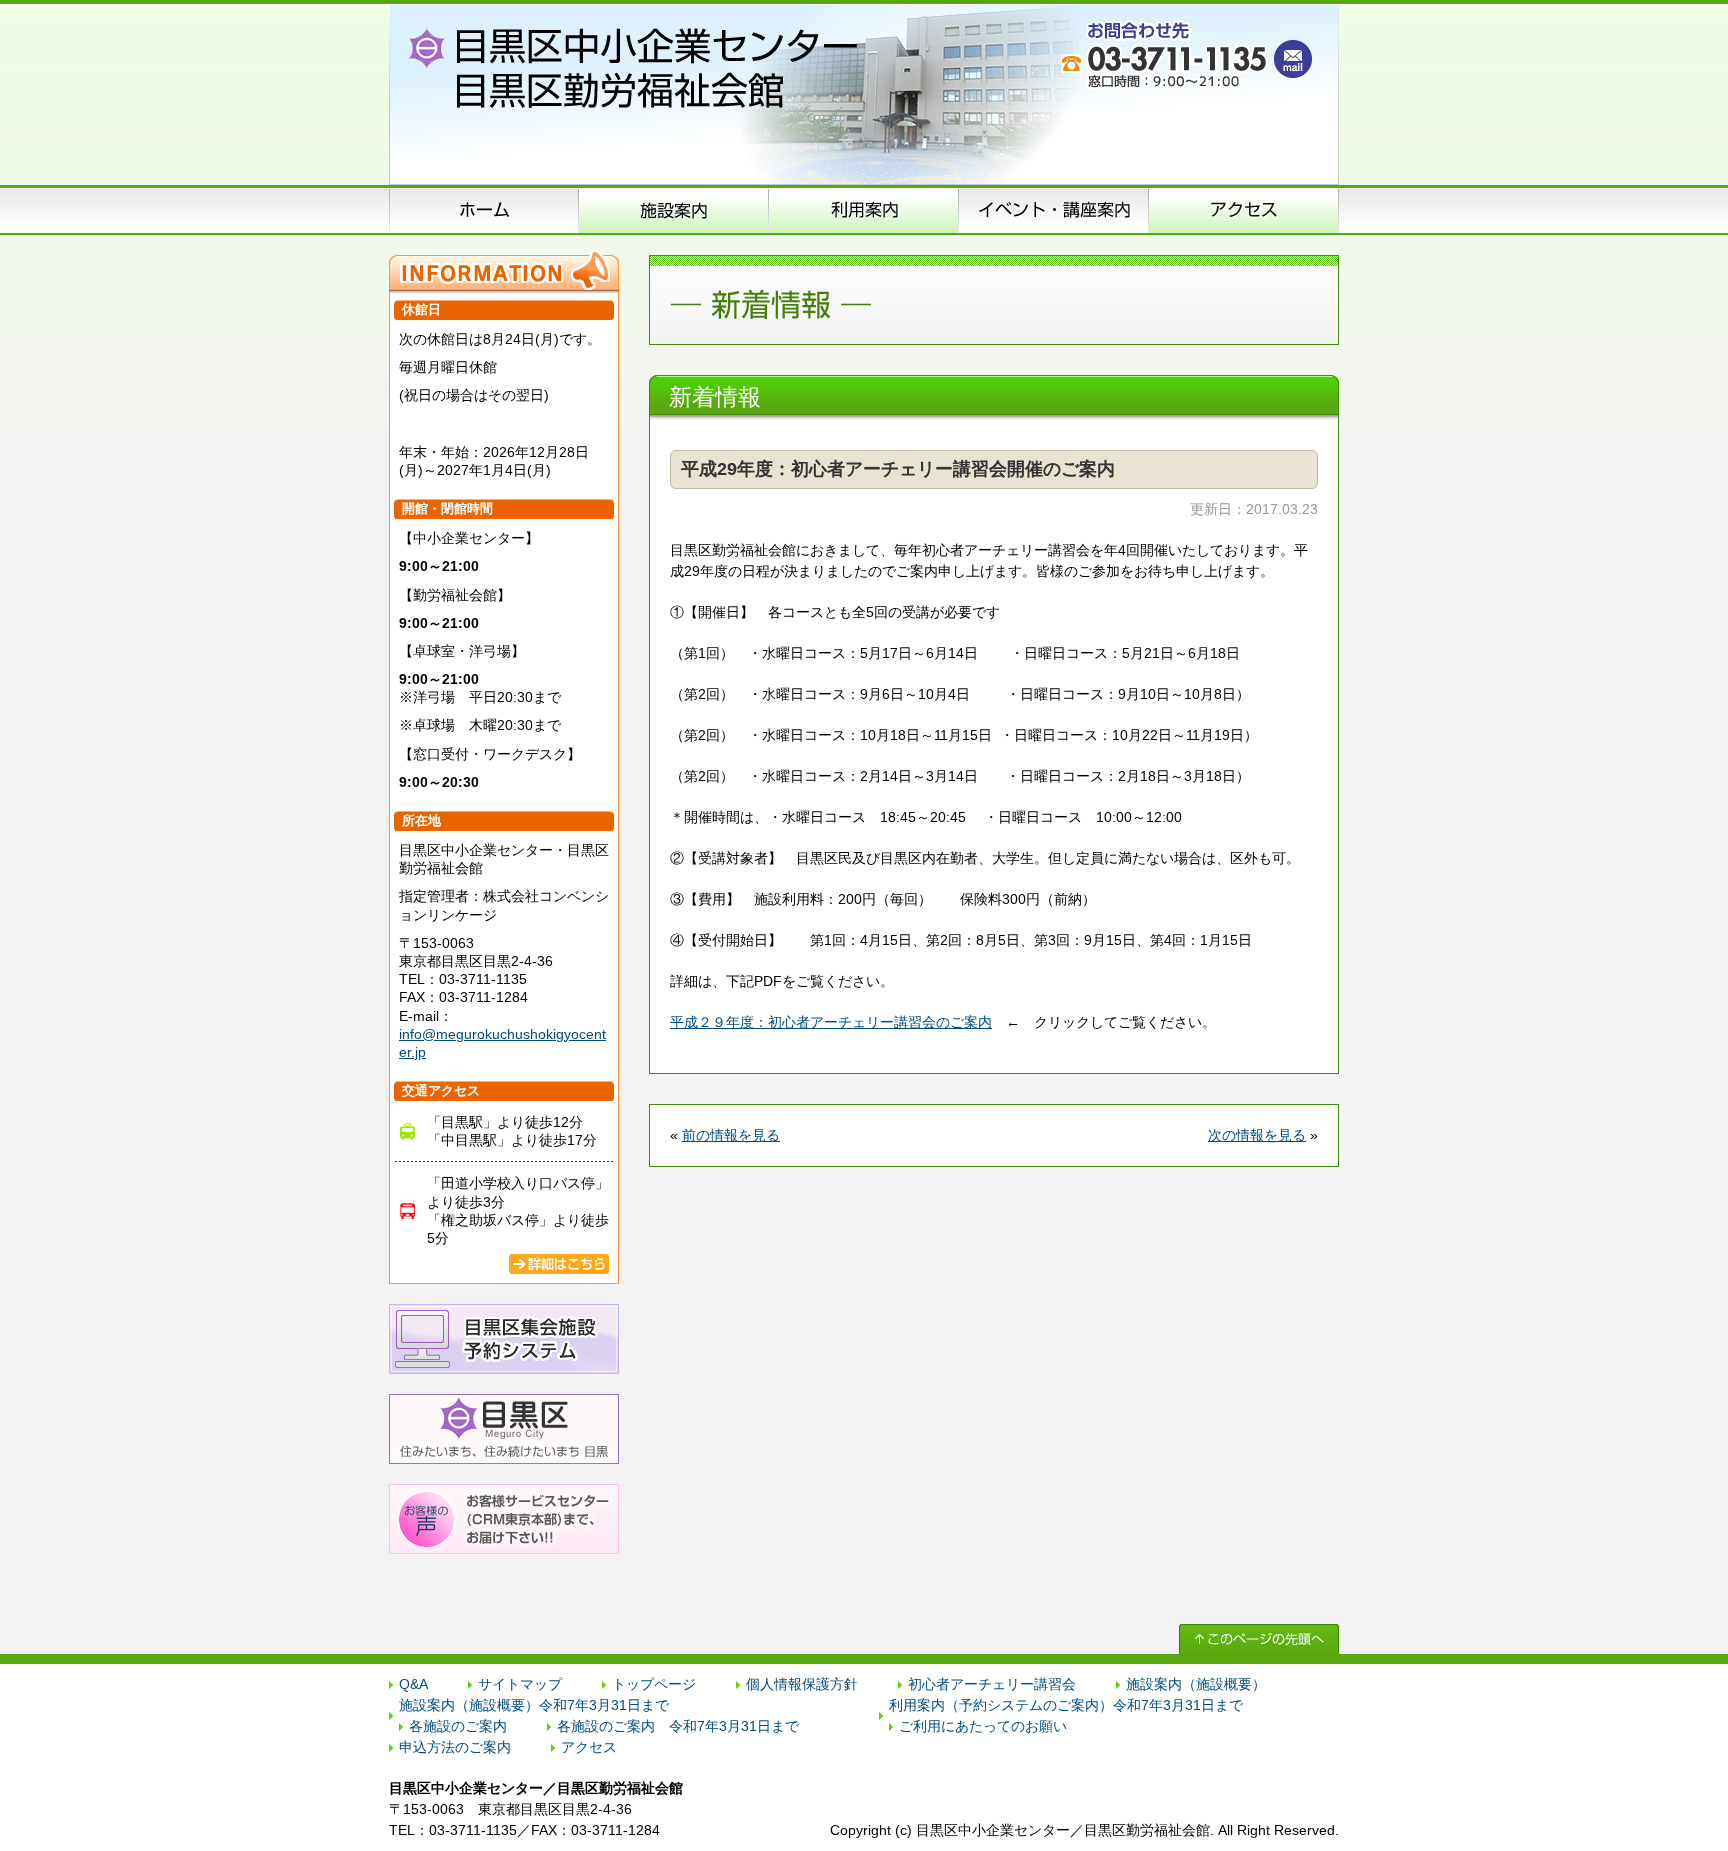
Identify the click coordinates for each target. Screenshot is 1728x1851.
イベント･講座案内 (1054, 210)
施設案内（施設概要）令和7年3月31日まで (534, 1705)
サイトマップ (520, 1684)
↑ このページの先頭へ (1259, 1639)
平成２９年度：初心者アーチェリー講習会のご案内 (831, 1022)
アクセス (1244, 210)
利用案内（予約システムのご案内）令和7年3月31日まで (1066, 1705)
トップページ (654, 1684)
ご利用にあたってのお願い (983, 1726)
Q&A (413, 1684)
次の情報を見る (1257, 1135)
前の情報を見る (731, 1135)
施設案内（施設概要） (674, 210)
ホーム (484, 210)
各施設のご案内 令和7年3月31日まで (678, 1726)
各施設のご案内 (458, 1726)
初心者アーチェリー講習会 (992, 1684)
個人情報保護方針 (802, 1684)
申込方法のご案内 (864, 210)
